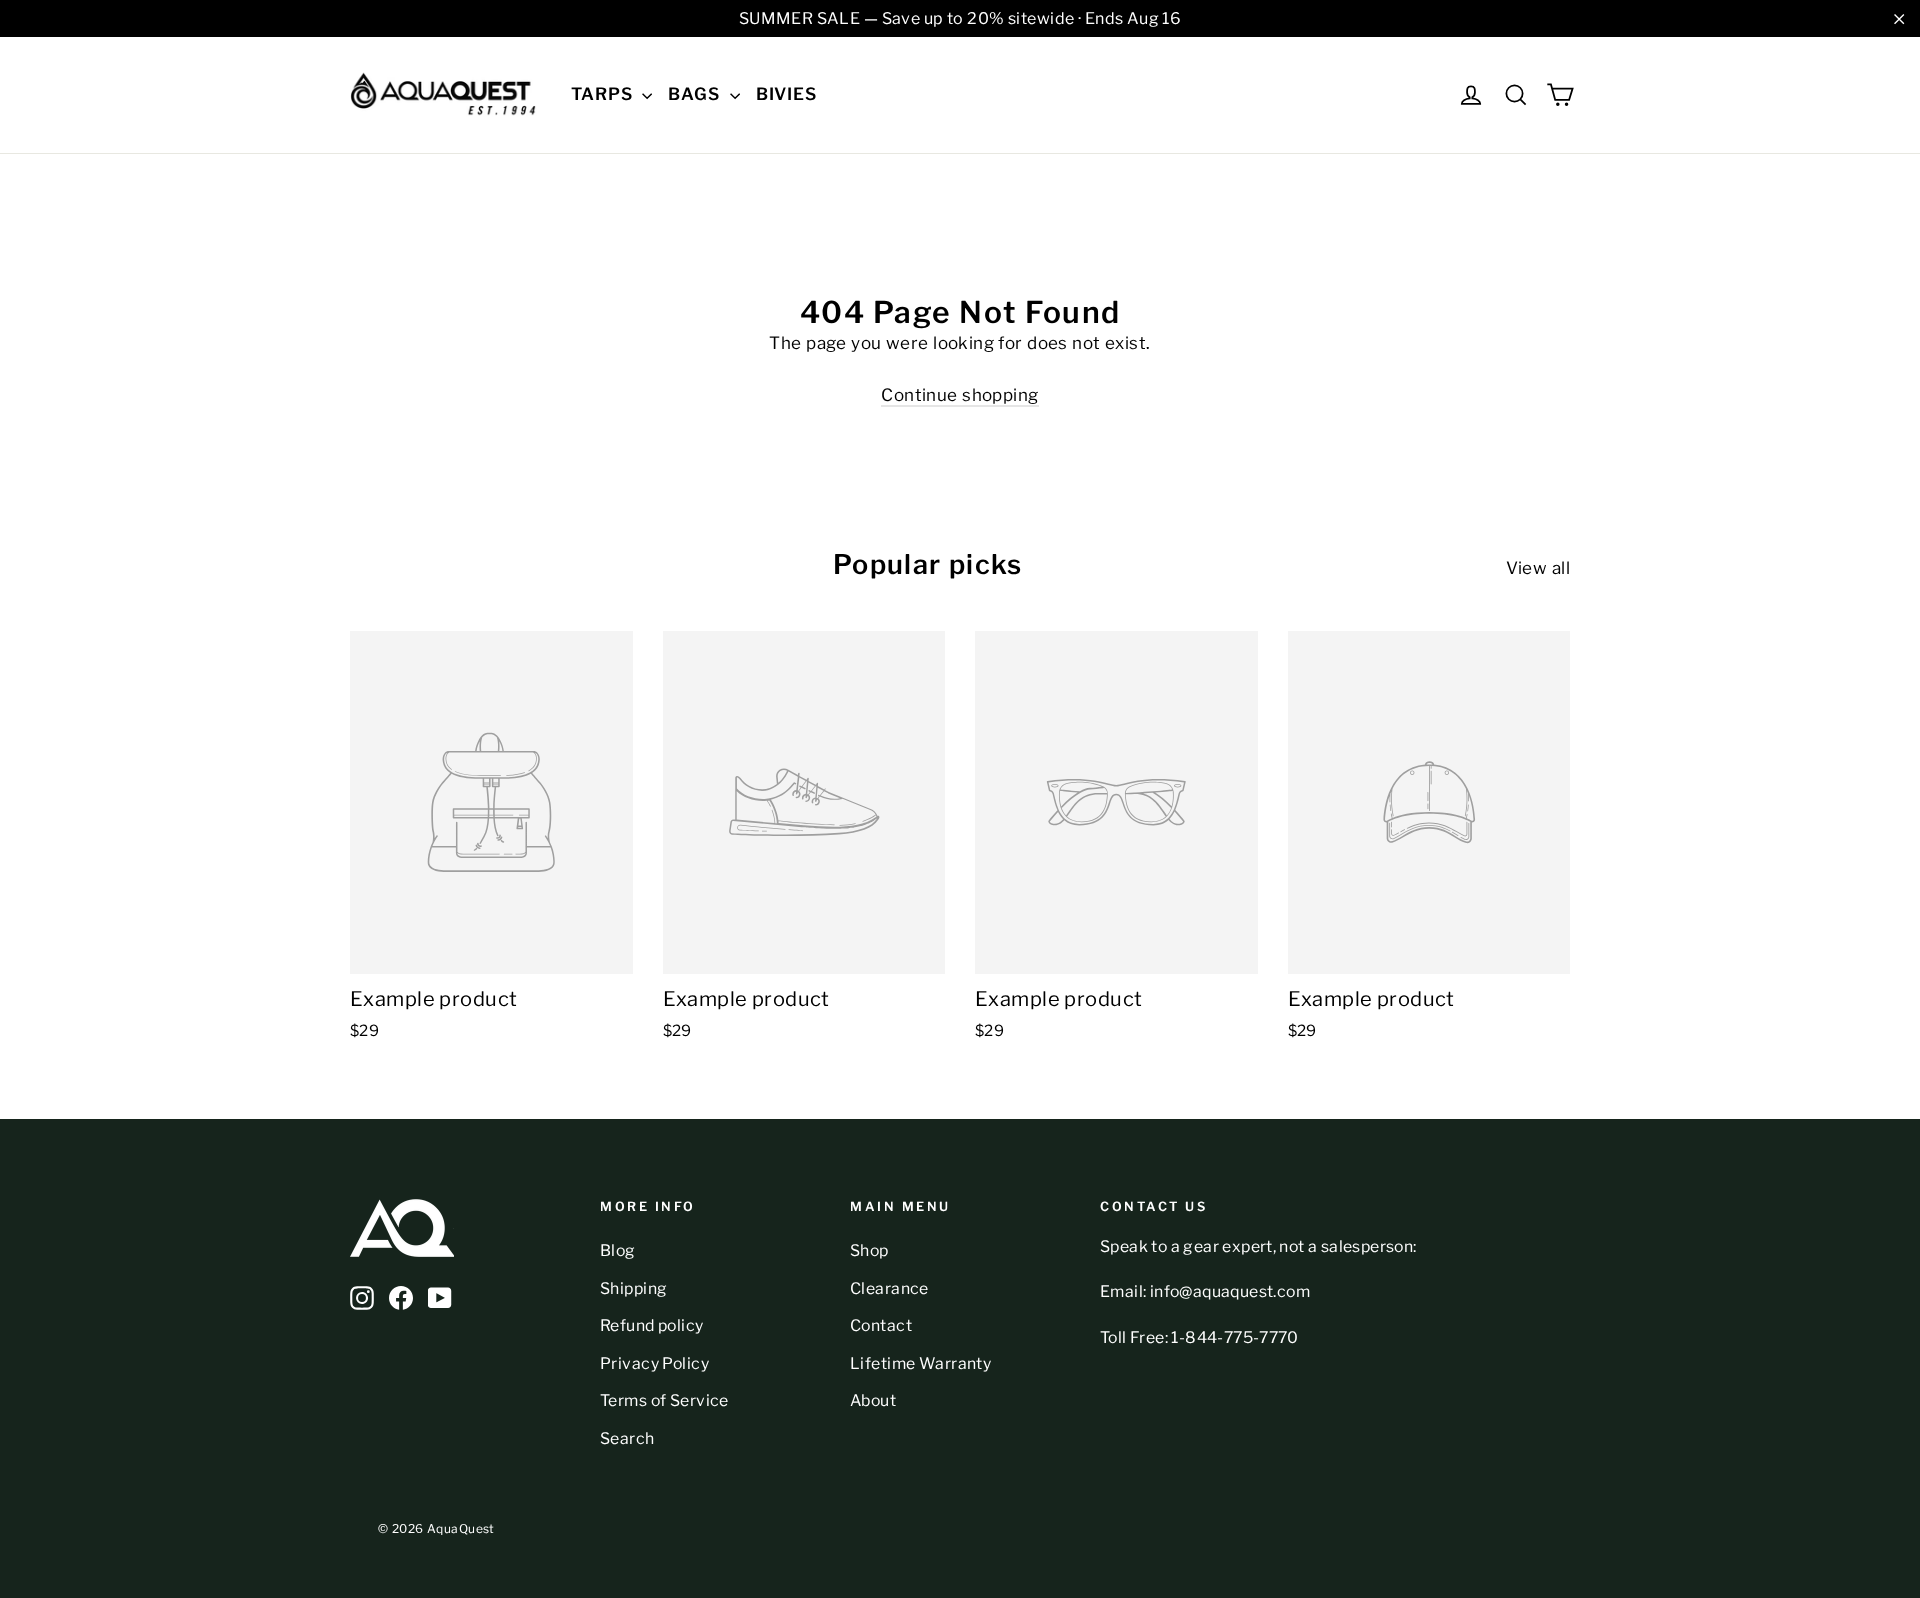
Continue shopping (959, 395)
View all (1538, 568)
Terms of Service (664, 1400)
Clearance (889, 1288)
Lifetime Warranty (920, 1363)
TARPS (604, 94)
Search (627, 1438)
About (873, 1400)
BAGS (696, 94)
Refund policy (652, 1325)
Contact (881, 1325)
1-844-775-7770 (1235, 1337)
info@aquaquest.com (1230, 1291)
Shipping (633, 1288)
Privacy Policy (654, 1363)
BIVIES (786, 94)
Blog (618, 1250)
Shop (869, 1250)
